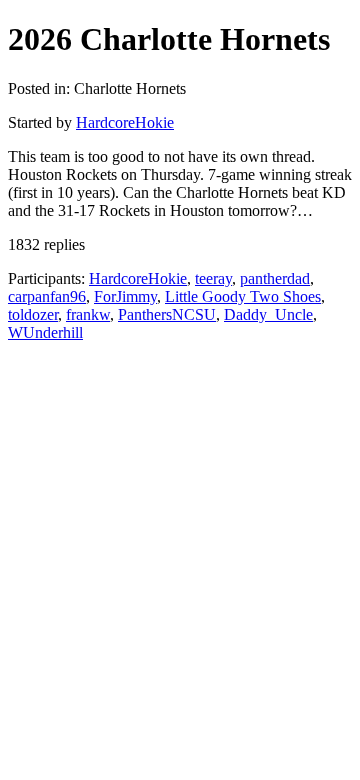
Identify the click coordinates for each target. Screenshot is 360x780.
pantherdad (275, 278)
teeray (213, 278)
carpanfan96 (47, 296)
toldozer (33, 314)
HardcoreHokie (125, 122)
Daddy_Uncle (268, 314)
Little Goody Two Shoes (243, 296)
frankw (88, 314)
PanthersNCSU (167, 314)
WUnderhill (45, 332)
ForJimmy (125, 296)
